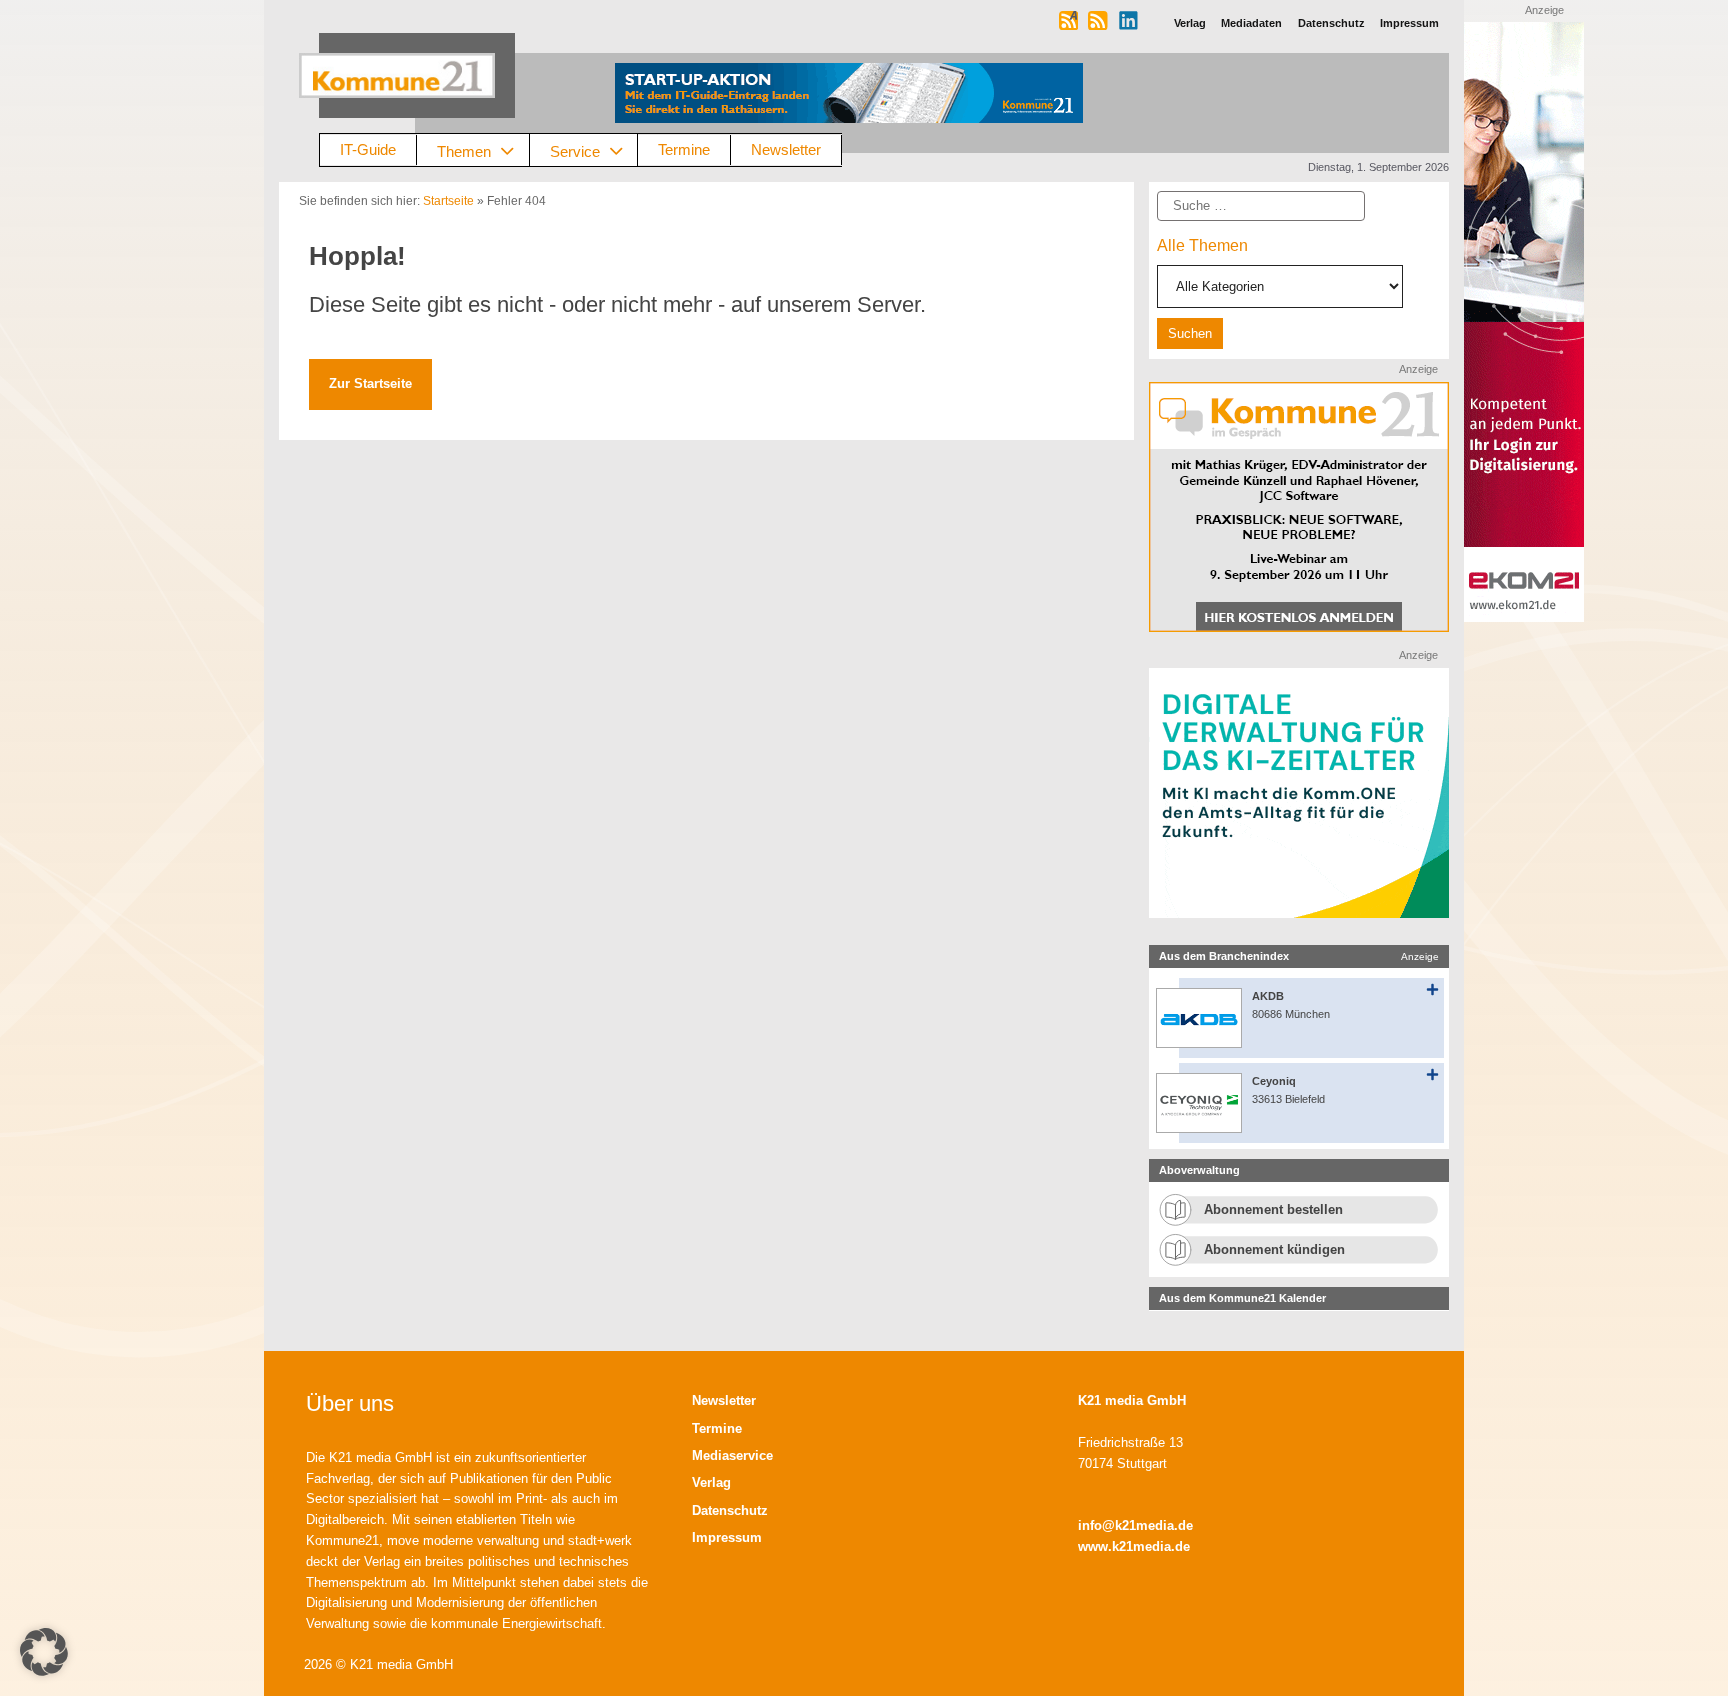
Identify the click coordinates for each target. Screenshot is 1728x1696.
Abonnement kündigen (1274, 1249)
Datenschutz (730, 1510)
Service (575, 150)
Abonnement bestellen (1273, 1209)
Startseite (448, 201)
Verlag (711, 1482)
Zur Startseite (370, 383)
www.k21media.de (1134, 1546)
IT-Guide (368, 149)
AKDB (1268, 996)
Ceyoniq (1274, 1081)
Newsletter (786, 149)
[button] (44, 1652)
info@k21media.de (1135, 1525)
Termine (684, 149)
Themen (464, 150)
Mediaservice (732, 1455)
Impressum (727, 1537)
